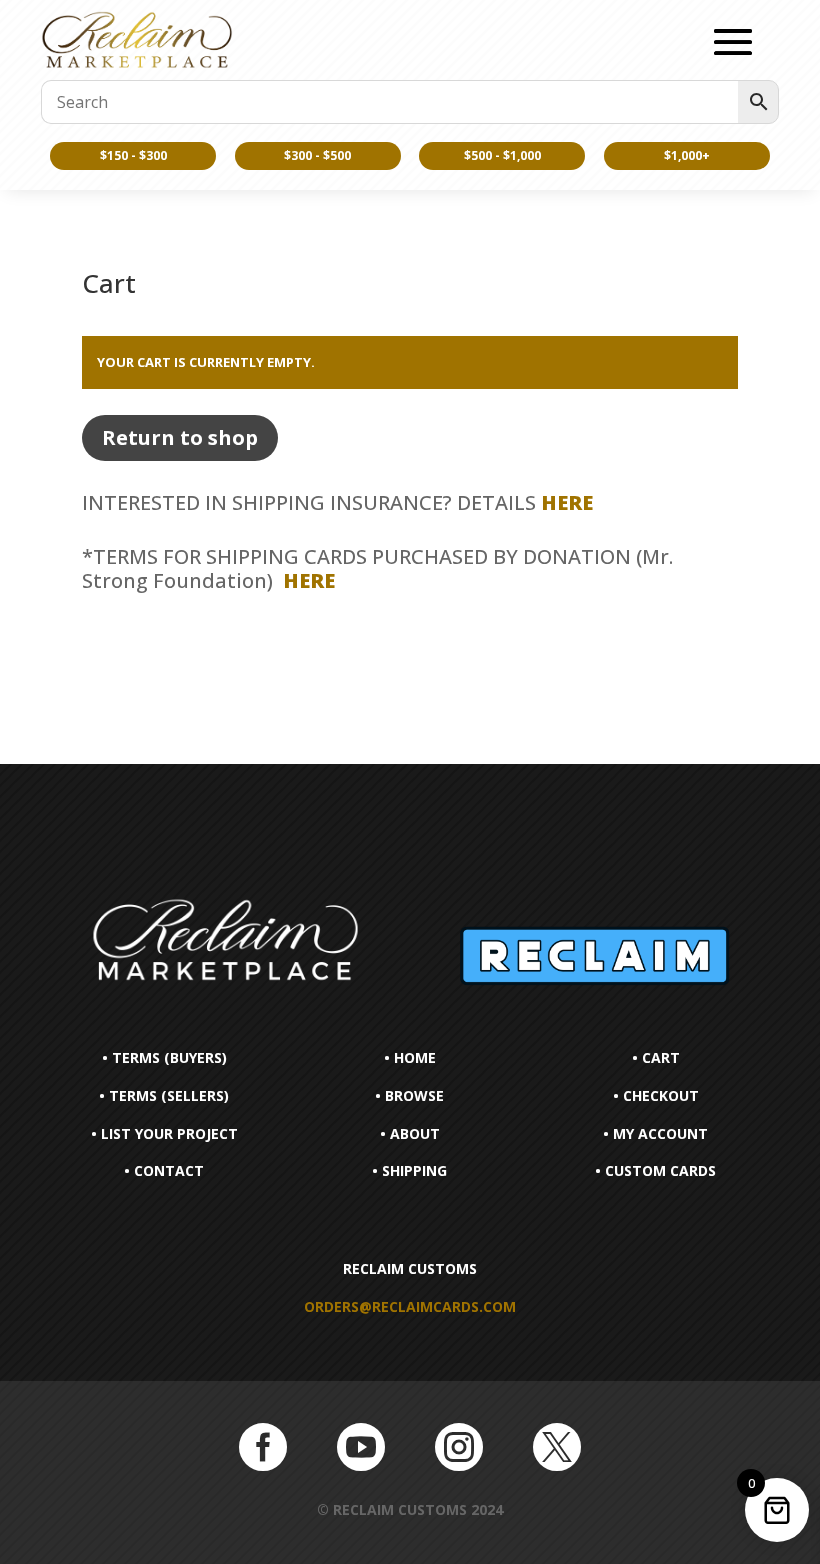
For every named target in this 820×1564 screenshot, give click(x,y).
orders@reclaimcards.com (410, 1306)
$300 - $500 (317, 155)
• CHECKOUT (656, 1095)
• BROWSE (409, 1095)
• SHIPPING (409, 1170)
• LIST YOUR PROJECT (164, 1133)
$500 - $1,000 (502, 155)
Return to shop (180, 437)
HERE (567, 502)
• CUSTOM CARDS (655, 1170)
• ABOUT (410, 1133)
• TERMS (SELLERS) (164, 1095)
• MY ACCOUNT (655, 1133)
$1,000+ (687, 155)
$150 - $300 (133, 155)
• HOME (410, 1057)
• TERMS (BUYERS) (164, 1057)
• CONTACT (164, 1170)
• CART (656, 1057)
